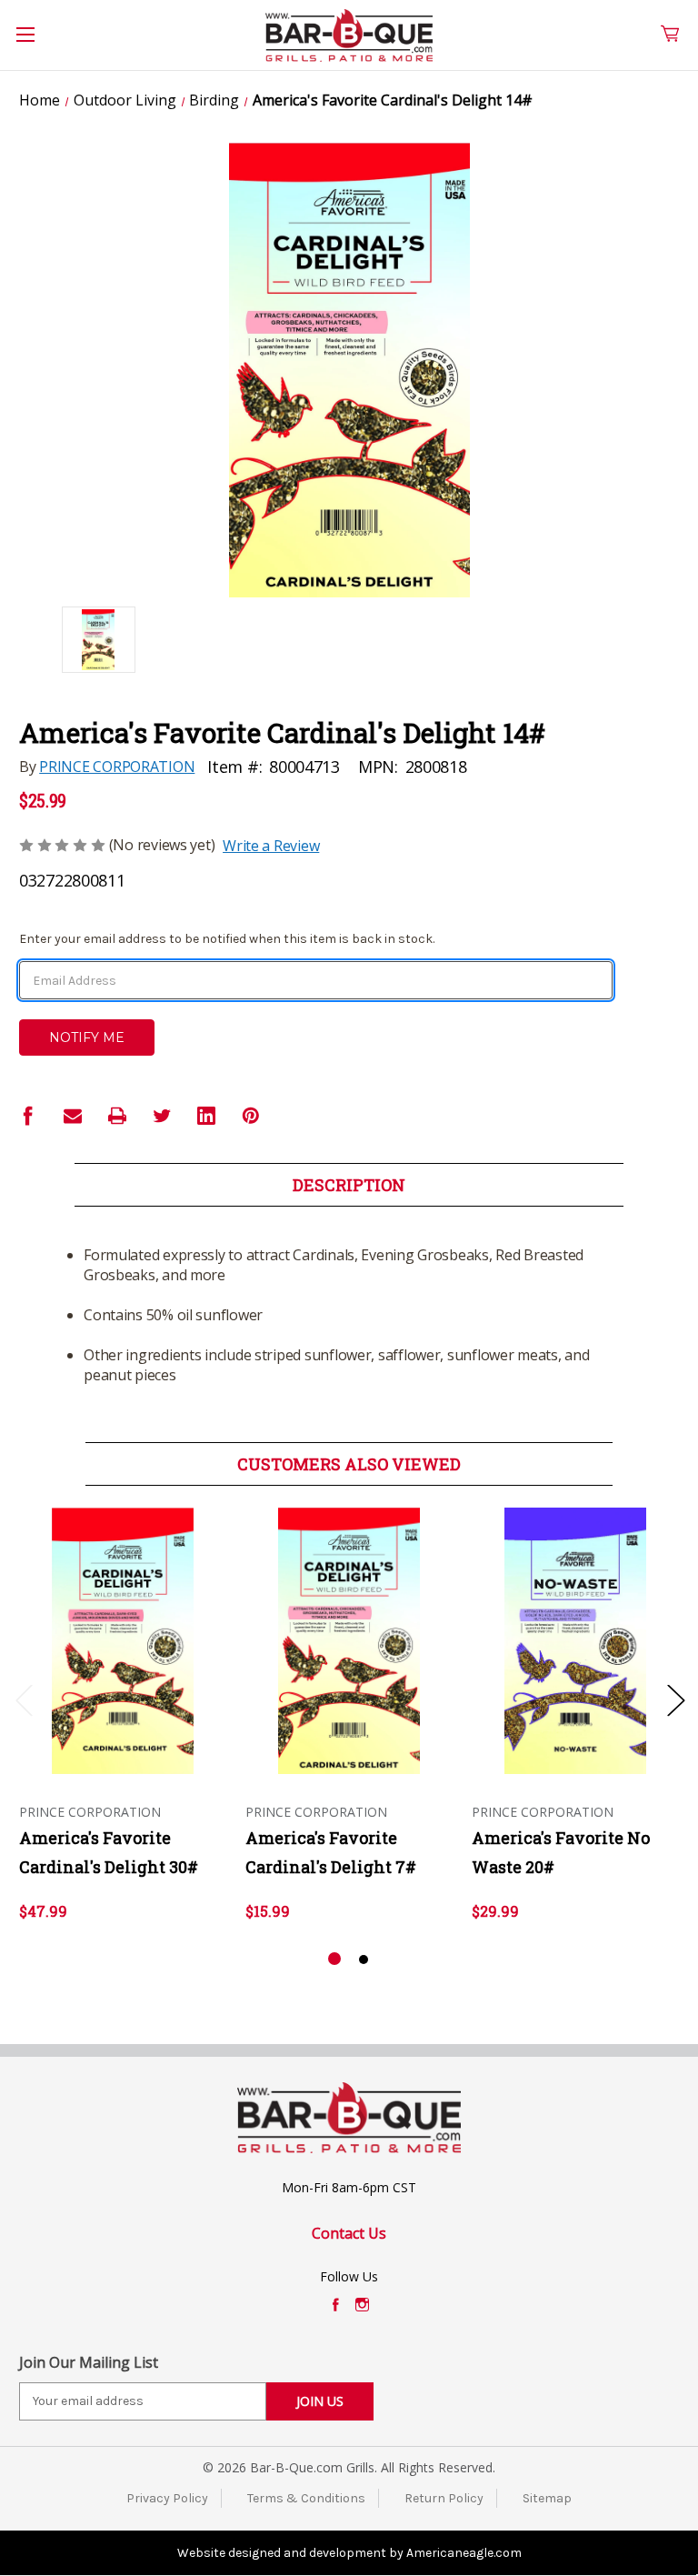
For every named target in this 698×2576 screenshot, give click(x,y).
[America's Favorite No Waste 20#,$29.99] (575, 1641)
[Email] (73, 1116)
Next (675, 1699)
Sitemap (547, 2498)
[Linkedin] (206, 1116)
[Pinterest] (251, 1116)
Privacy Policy (167, 2498)
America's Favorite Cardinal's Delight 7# (331, 1852)
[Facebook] (28, 1116)
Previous (24, 1699)
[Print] (117, 1116)
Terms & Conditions (306, 2498)
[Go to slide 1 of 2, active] (334, 1960)
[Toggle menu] (35, 45)
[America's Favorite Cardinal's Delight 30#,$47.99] (123, 1641)
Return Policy (444, 2498)
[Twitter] (162, 1116)
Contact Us (349, 2233)
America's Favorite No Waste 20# (561, 1852)
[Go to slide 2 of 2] (364, 1960)
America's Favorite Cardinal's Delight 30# (109, 1852)
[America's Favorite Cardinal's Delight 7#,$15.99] (349, 1641)
